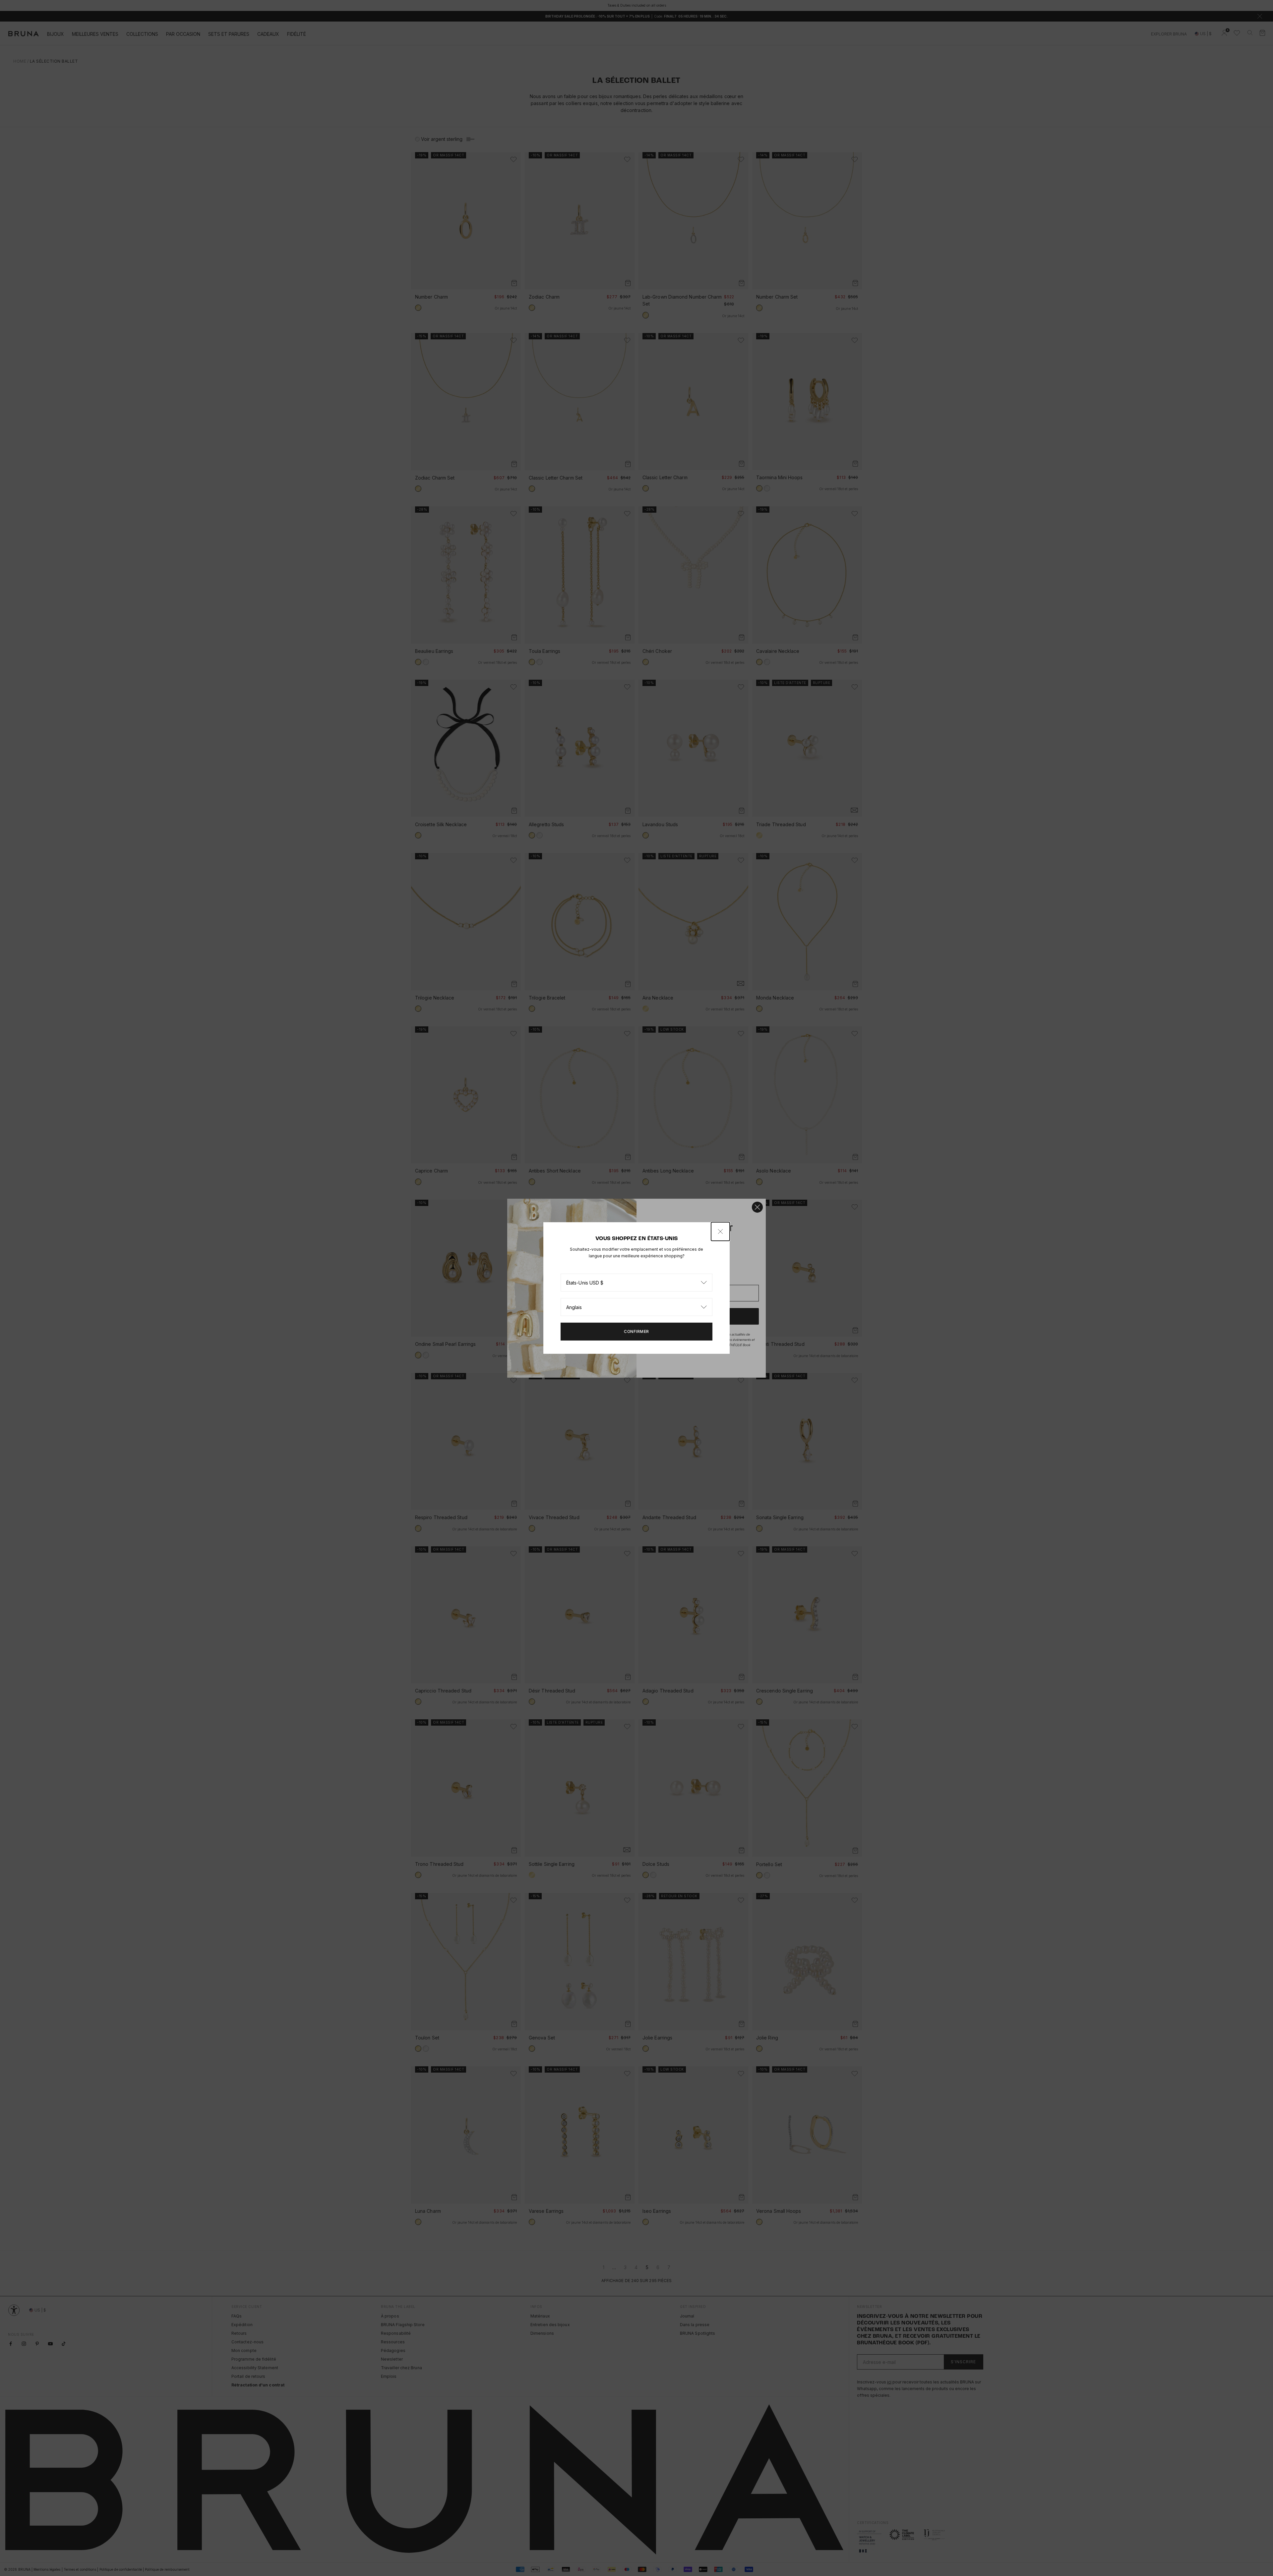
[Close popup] (720, 1231)
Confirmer (636, 1331)
